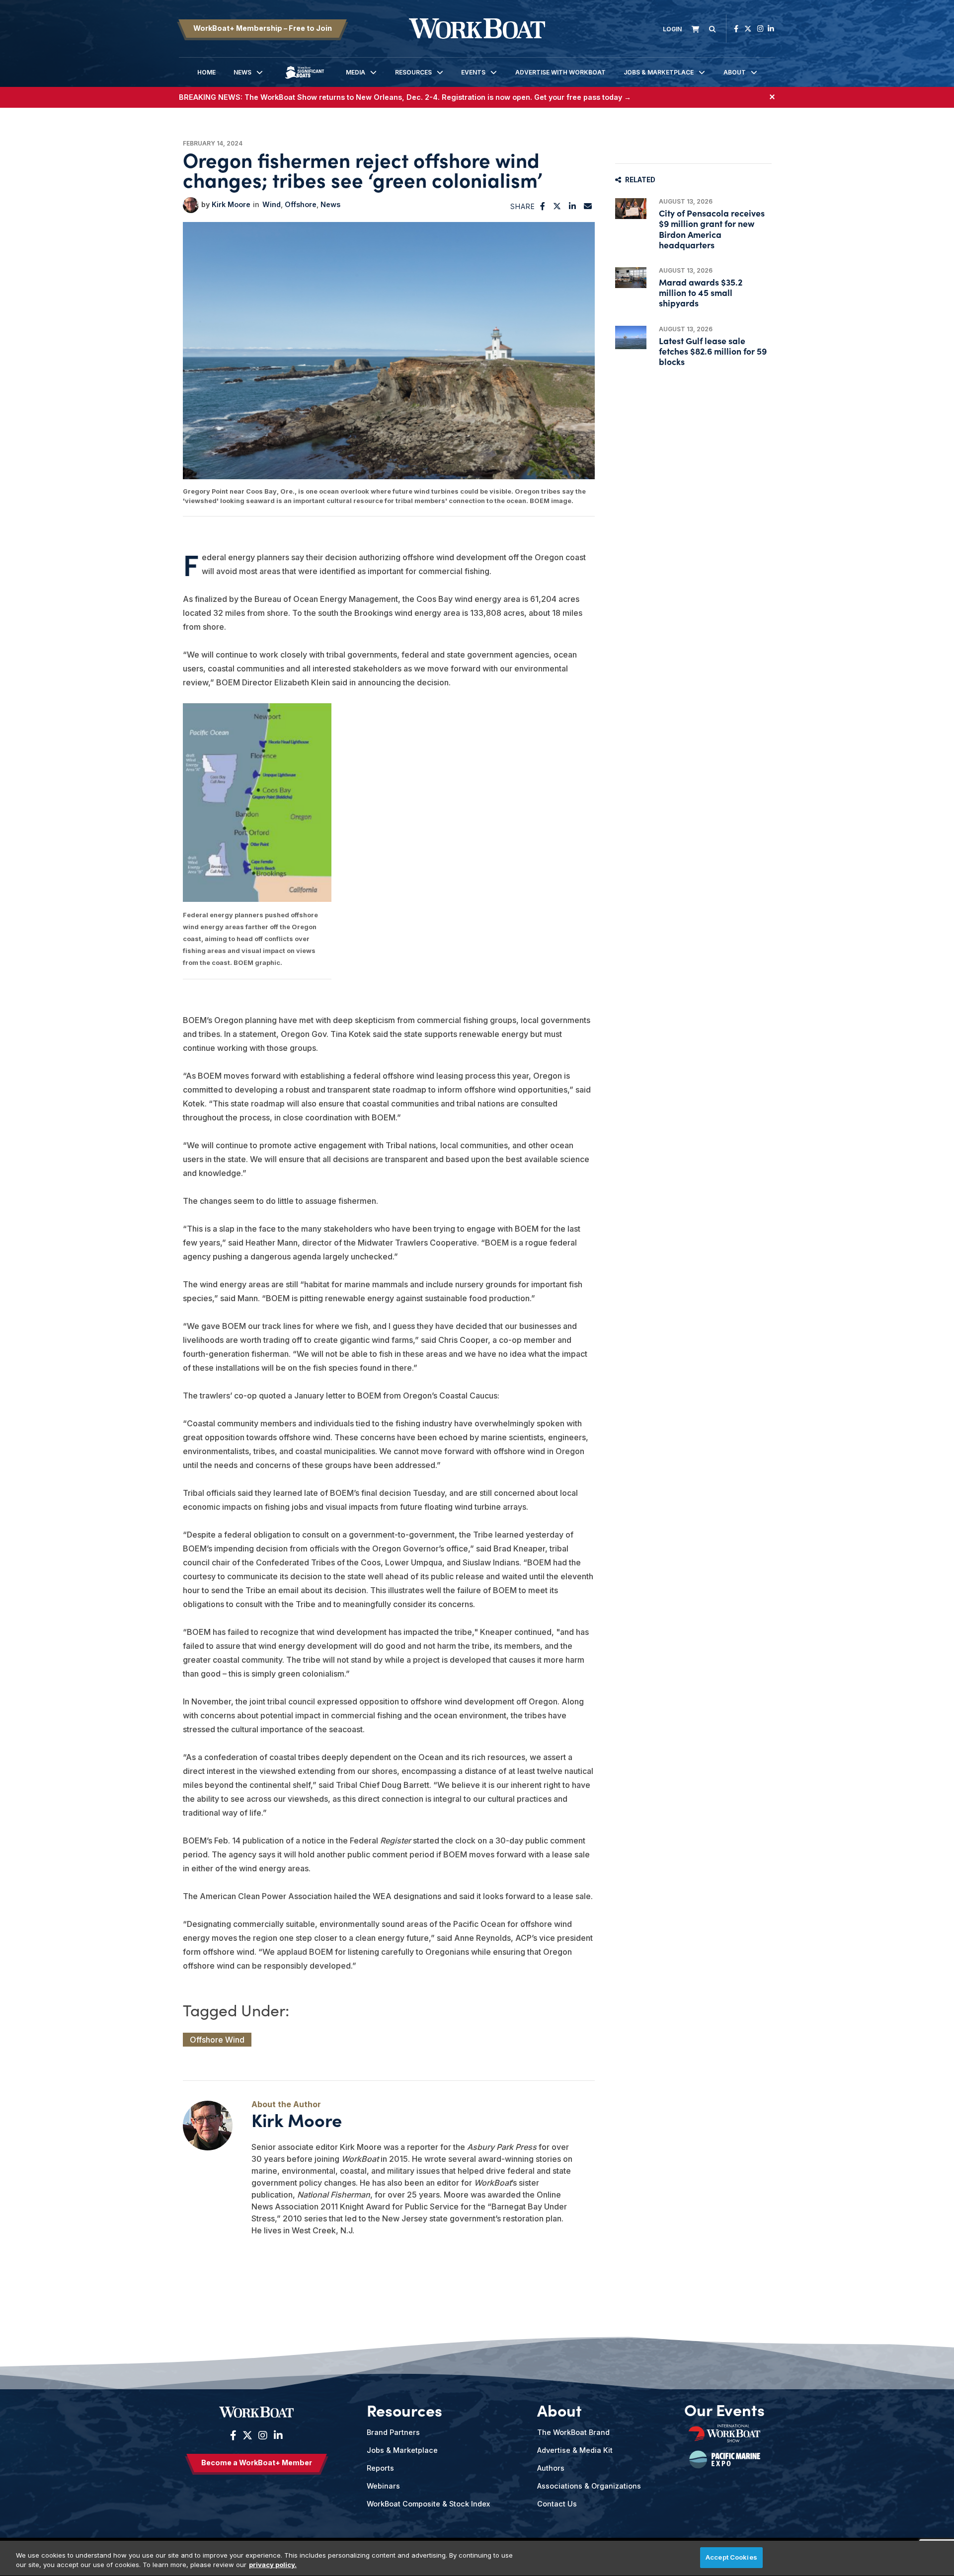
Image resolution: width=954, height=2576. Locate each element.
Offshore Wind (217, 2040)
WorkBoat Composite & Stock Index (428, 2504)
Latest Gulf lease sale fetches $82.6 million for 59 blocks (713, 351)
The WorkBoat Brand (573, 2432)
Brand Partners (393, 2432)
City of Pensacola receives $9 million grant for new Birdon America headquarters (712, 229)
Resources (413, 72)
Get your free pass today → (583, 97)
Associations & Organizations (589, 2486)
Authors (551, 2468)
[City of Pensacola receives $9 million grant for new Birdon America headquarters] (631, 209)
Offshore (301, 204)
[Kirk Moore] (191, 205)
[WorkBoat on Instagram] (760, 29)
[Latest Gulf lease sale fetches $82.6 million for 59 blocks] (631, 337)
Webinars (383, 2486)
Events (473, 72)
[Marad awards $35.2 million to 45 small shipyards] (631, 278)
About (735, 72)
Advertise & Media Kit (575, 2450)
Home (206, 72)
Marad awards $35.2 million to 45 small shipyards (701, 292)
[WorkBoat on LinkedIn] (771, 29)
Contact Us (557, 2504)
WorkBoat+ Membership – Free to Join (263, 28)
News (242, 72)
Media (356, 72)
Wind (272, 204)
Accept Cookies (731, 2557)
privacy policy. (273, 2565)
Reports (380, 2468)
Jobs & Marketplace (659, 72)
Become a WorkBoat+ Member (257, 2463)
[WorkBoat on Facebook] (736, 29)
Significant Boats (305, 80)
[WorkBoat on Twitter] (748, 29)
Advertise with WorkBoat (560, 72)
